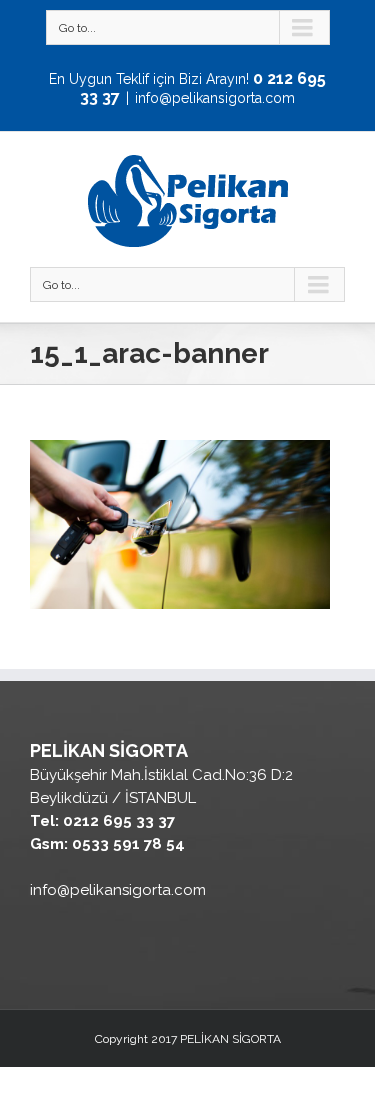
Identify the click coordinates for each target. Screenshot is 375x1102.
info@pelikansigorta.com (215, 98)
